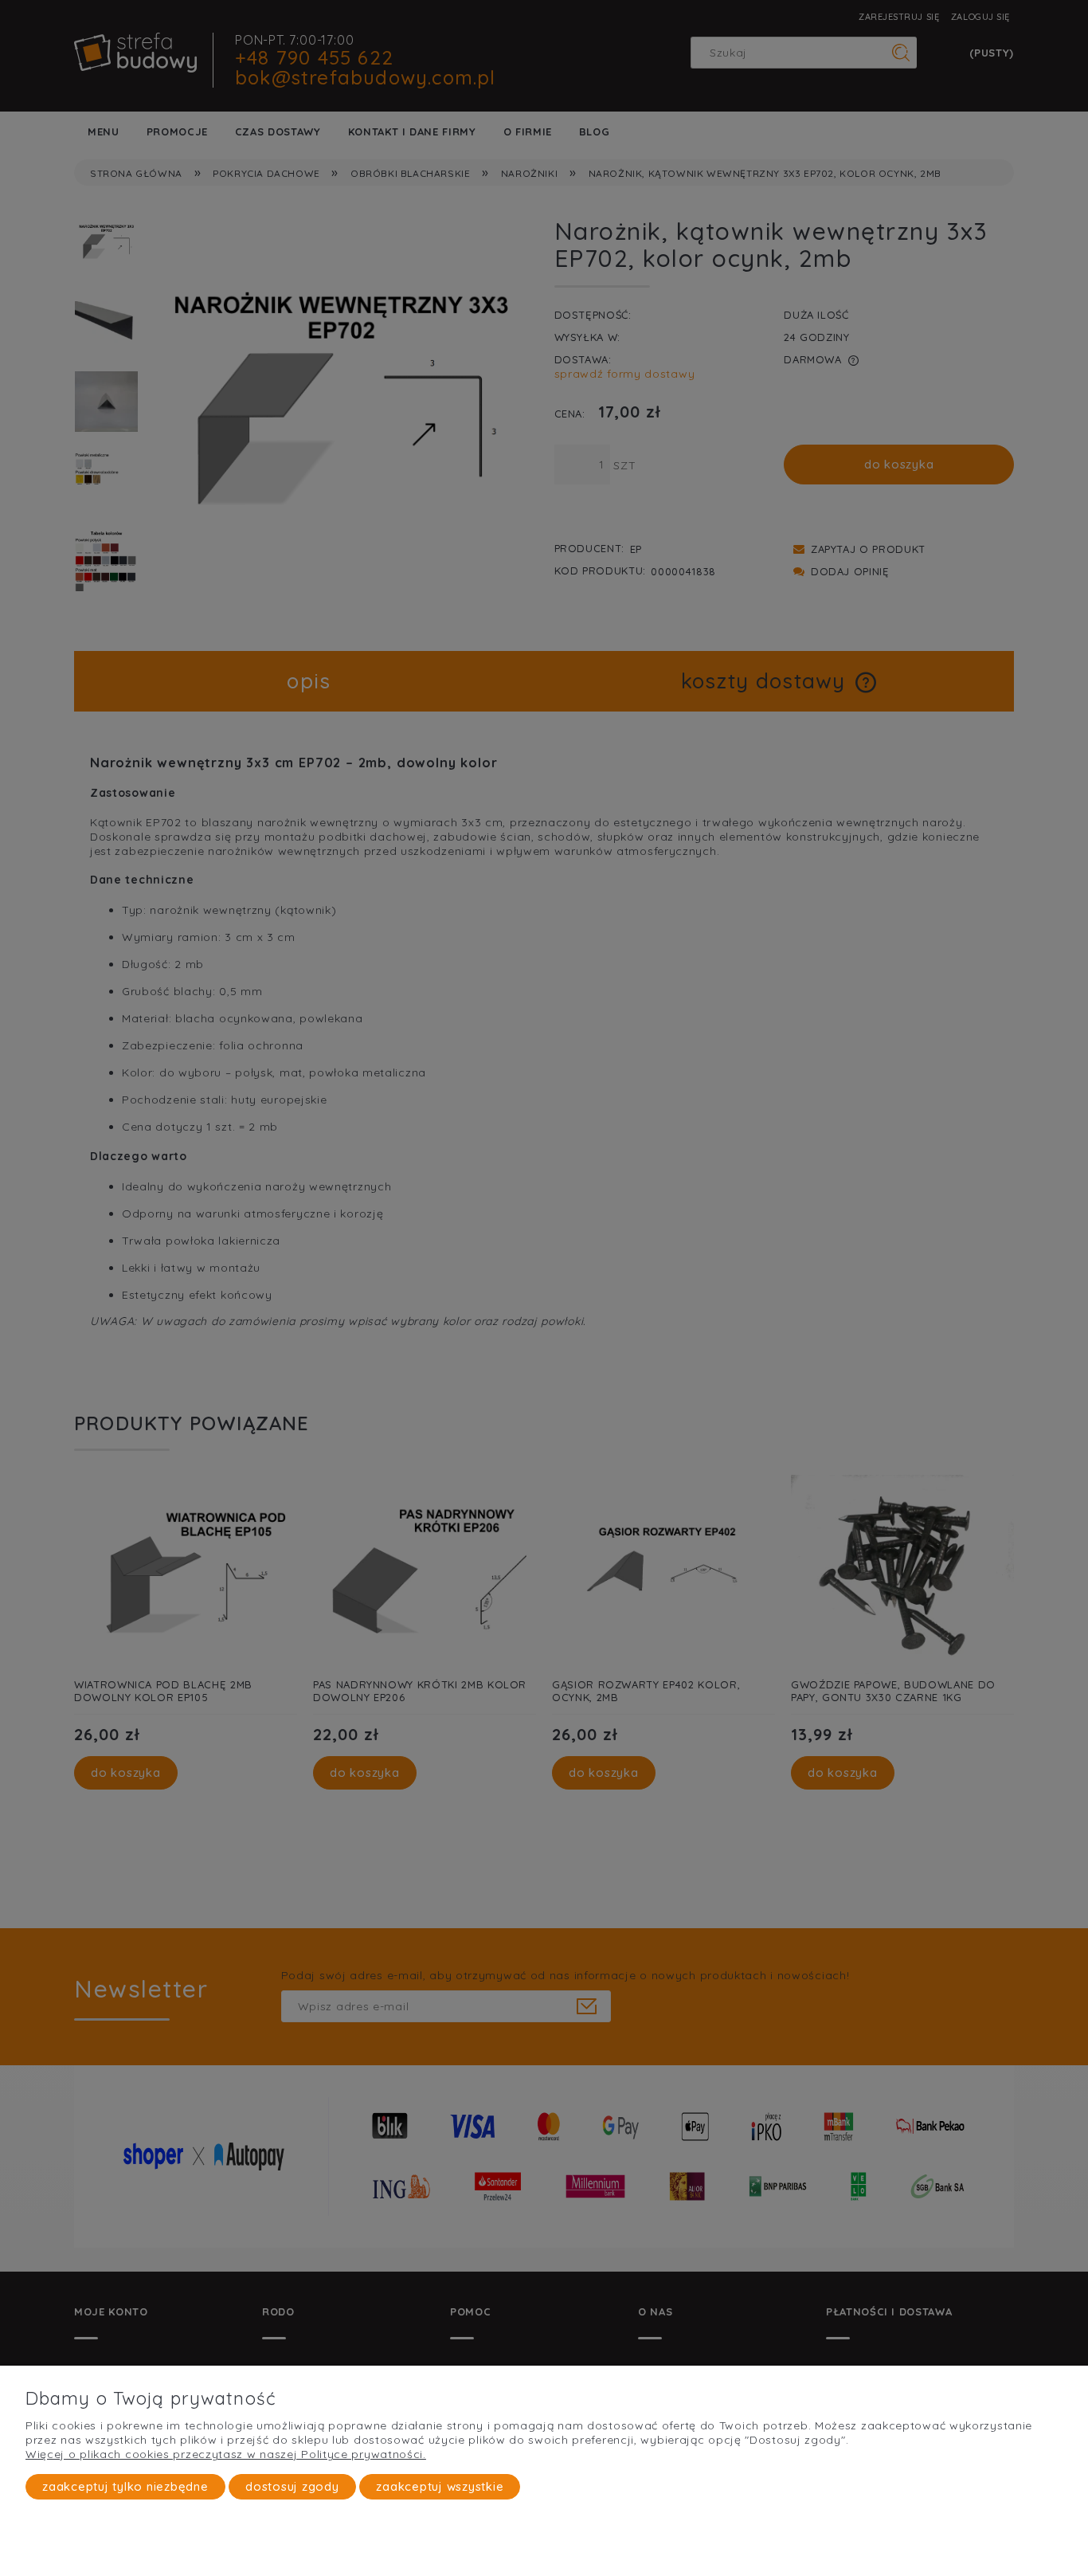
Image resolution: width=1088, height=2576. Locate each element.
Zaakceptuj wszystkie (440, 2486)
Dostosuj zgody (292, 2486)
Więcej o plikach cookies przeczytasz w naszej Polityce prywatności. (226, 2454)
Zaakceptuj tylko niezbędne (125, 2486)
